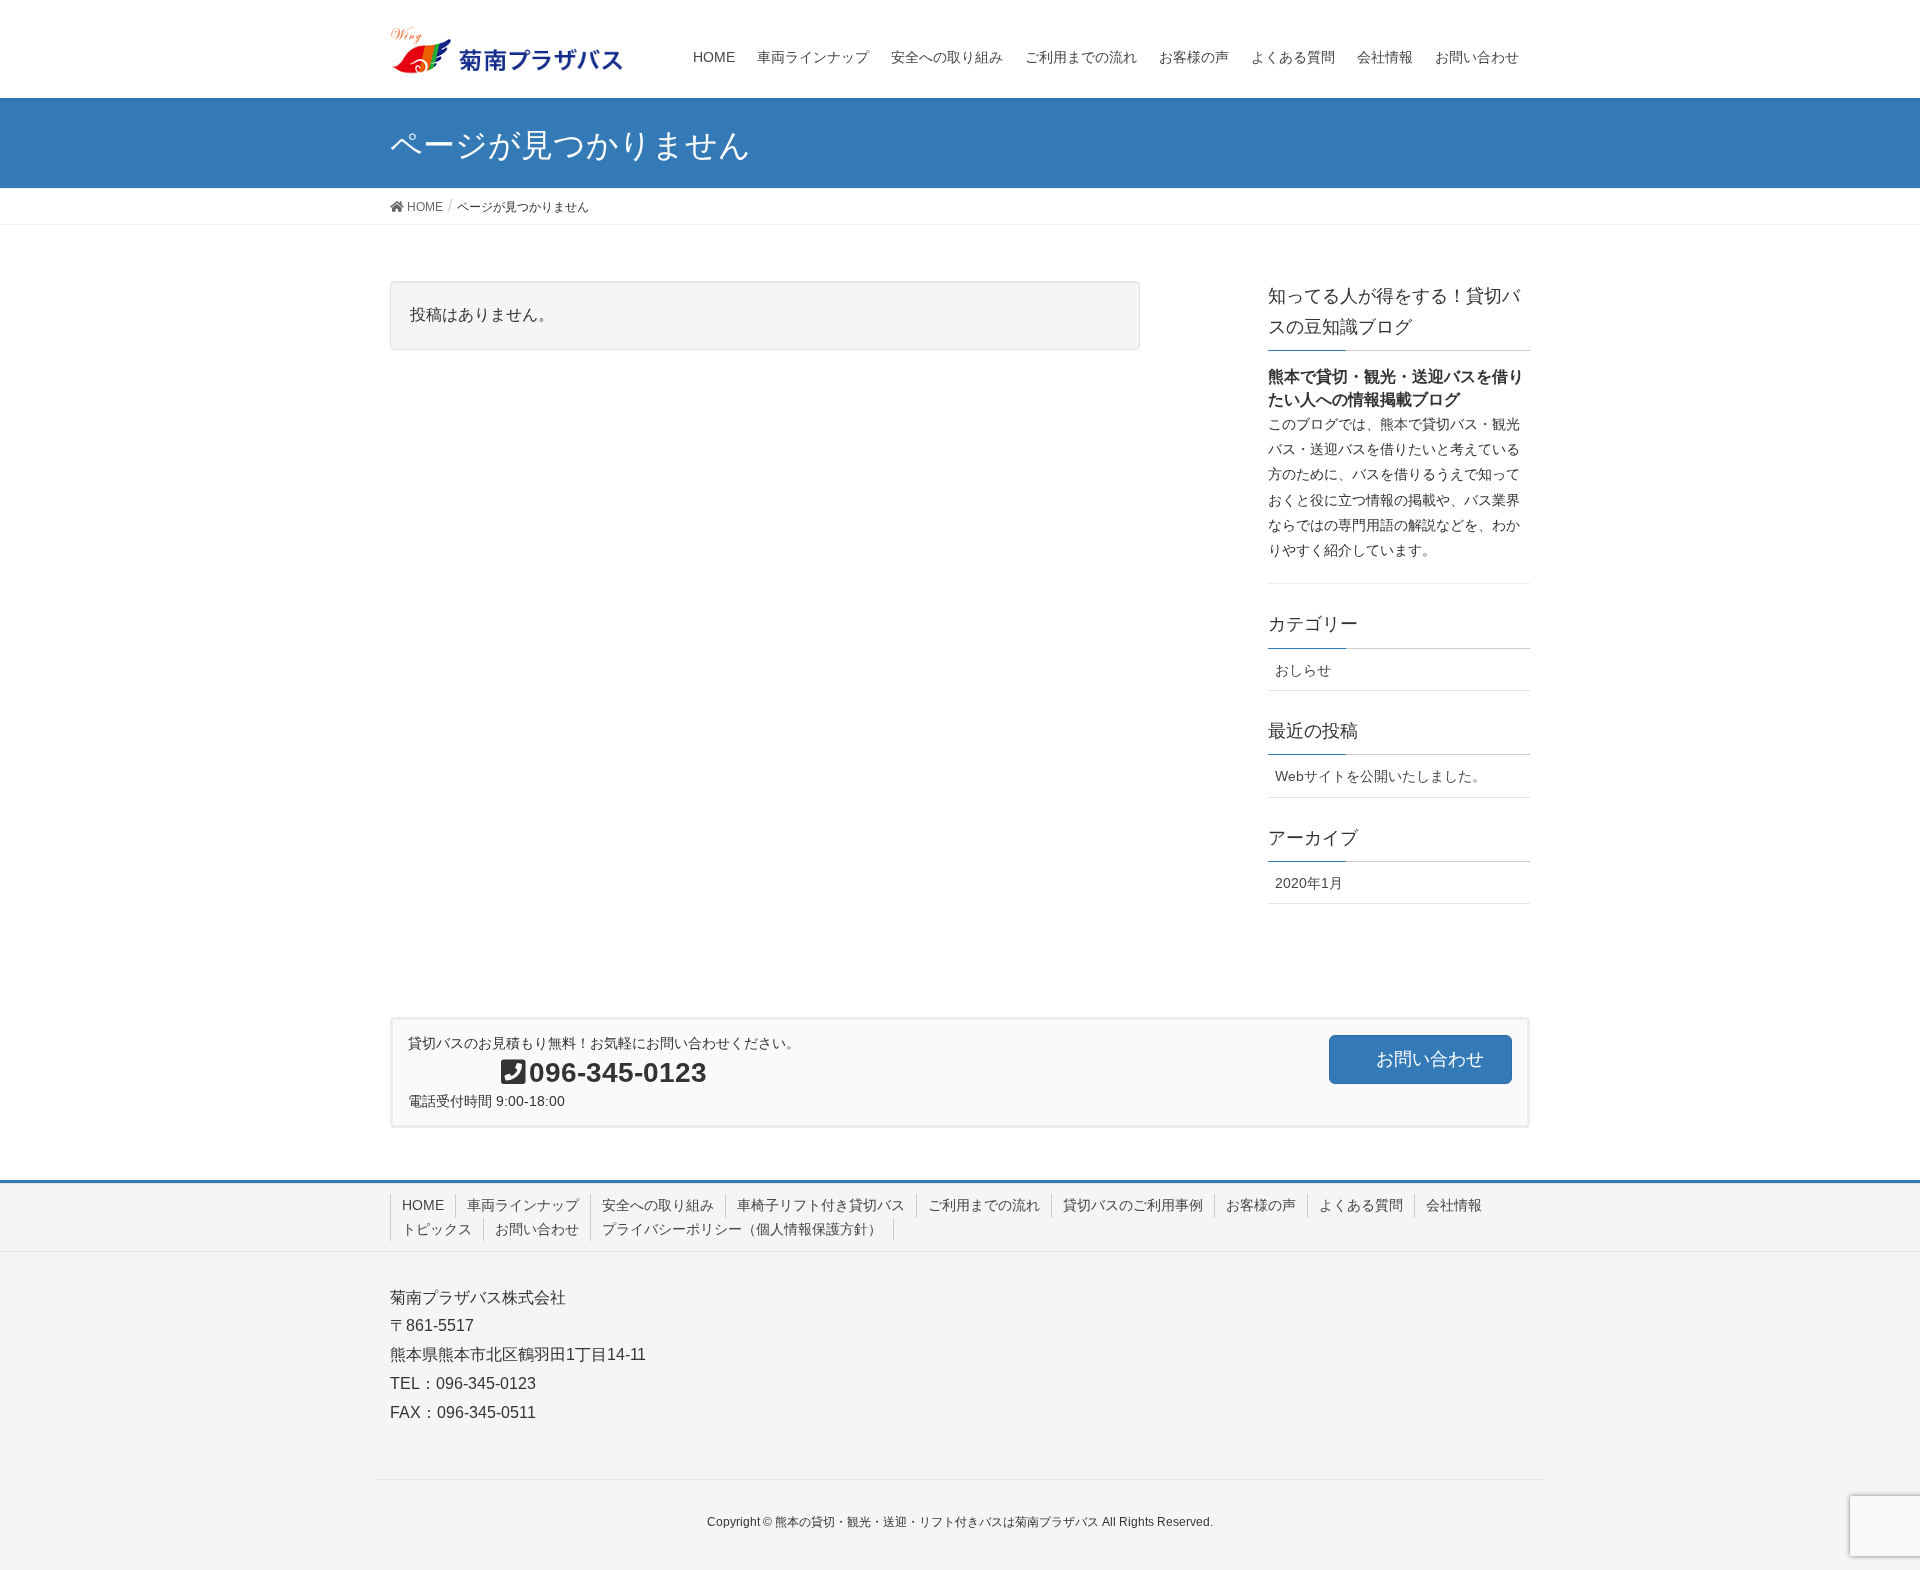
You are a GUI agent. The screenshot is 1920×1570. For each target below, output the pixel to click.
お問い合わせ (537, 1229)
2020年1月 (1309, 883)
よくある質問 (1361, 1205)
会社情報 (1454, 1205)
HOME (423, 1205)
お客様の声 (1261, 1205)
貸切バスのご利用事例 (1133, 1205)
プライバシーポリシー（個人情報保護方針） (742, 1229)
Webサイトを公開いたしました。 (1380, 776)
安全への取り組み (658, 1205)
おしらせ (1303, 670)
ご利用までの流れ (984, 1205)
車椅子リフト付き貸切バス (821, 1205)
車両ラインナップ (523, 1205)
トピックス (437, 1229)
